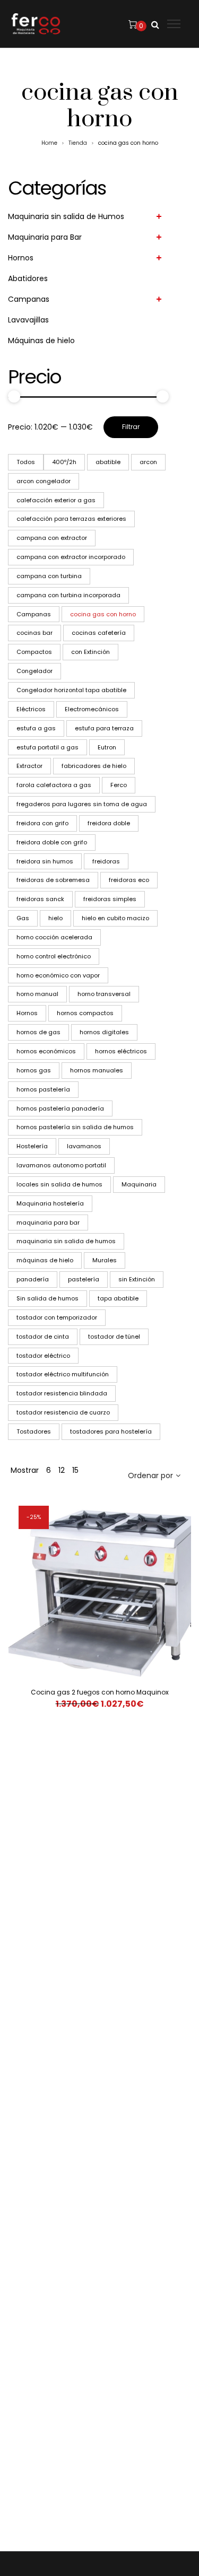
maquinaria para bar (48, 1222)
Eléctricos (31, 709)
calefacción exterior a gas (56, 500)
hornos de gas (38, 1032)
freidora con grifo (42, 823)
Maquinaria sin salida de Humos (66, 216)
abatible (108, 462)
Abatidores (28, 278)
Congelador (34, 671)
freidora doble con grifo (52, 842)
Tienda (78, 143)
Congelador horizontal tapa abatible (71, 690)
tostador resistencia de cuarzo (63, 1412)
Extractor (29, 766)
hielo (55, 918)
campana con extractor (52, 538)
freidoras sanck (40, 899)
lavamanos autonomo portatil (61, 1165)
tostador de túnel (114, 1337)
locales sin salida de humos (59, 1184)
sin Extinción (137, 1279)
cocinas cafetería (99, 633)
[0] (133, 24)
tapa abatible (118, 1298)
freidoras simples (110, 899)
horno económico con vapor (58, 975)
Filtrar (131, 427)
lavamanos (84, 1146)
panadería (33, 1279)
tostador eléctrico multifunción (63, 1374)
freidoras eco (129, 880)
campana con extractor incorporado (71, 557)
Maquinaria (139, 1184)
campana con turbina (49, 576)
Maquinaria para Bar (45, 237)
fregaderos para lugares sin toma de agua (82, 804)
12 (62, 1470)
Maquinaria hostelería (50, 1203)
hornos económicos (46, 1051)
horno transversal (104, 994)
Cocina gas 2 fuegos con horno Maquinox (100, 1692)
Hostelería (32, 1146)
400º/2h (64, 462)
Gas (23, 918)
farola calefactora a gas (54, 785)
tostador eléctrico (43, 1356)
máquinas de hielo (45, 1260)
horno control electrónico (54, 956)
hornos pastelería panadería (60, 1108)
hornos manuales (97, 1070)
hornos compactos (85, 1013)
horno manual (37, 994)
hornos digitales (104, 1032)
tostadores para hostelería (111, 1431)
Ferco (119, 785)
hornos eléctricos (121, 1051)
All (26, 462)
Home (49, 143)
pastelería (84, 1279)
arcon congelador (44, 481)
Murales (105, 1260)
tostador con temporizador (57, 1317)
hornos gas (34, 1070)
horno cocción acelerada (54, 937)
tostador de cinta (43, 1337)
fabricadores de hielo (94, 766)
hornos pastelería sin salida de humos (75, 1127)
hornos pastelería (43, 1089)
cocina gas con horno (103, 614)
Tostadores (34, 1431)
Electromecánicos (92, 709)
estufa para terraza (104, 728)
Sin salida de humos (47, 1298)
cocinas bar (34, 633)
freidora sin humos (45, 861)
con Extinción (90, 652)
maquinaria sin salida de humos (66, 1241)
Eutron (107, 747)
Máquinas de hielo (41, 340)
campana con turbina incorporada (68, 595)
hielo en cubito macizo (115, 918)
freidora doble (109, 823)
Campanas (29, 299)
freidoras (106, 861)
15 (75, 1470)
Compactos (34, 652)
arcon (148, 462)
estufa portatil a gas (47, 747)
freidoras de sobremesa (53, 880)
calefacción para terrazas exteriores (71, 519)
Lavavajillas (28, 320)
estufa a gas (36, 728)
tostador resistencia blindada (62, 1393)
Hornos (21, 258)
